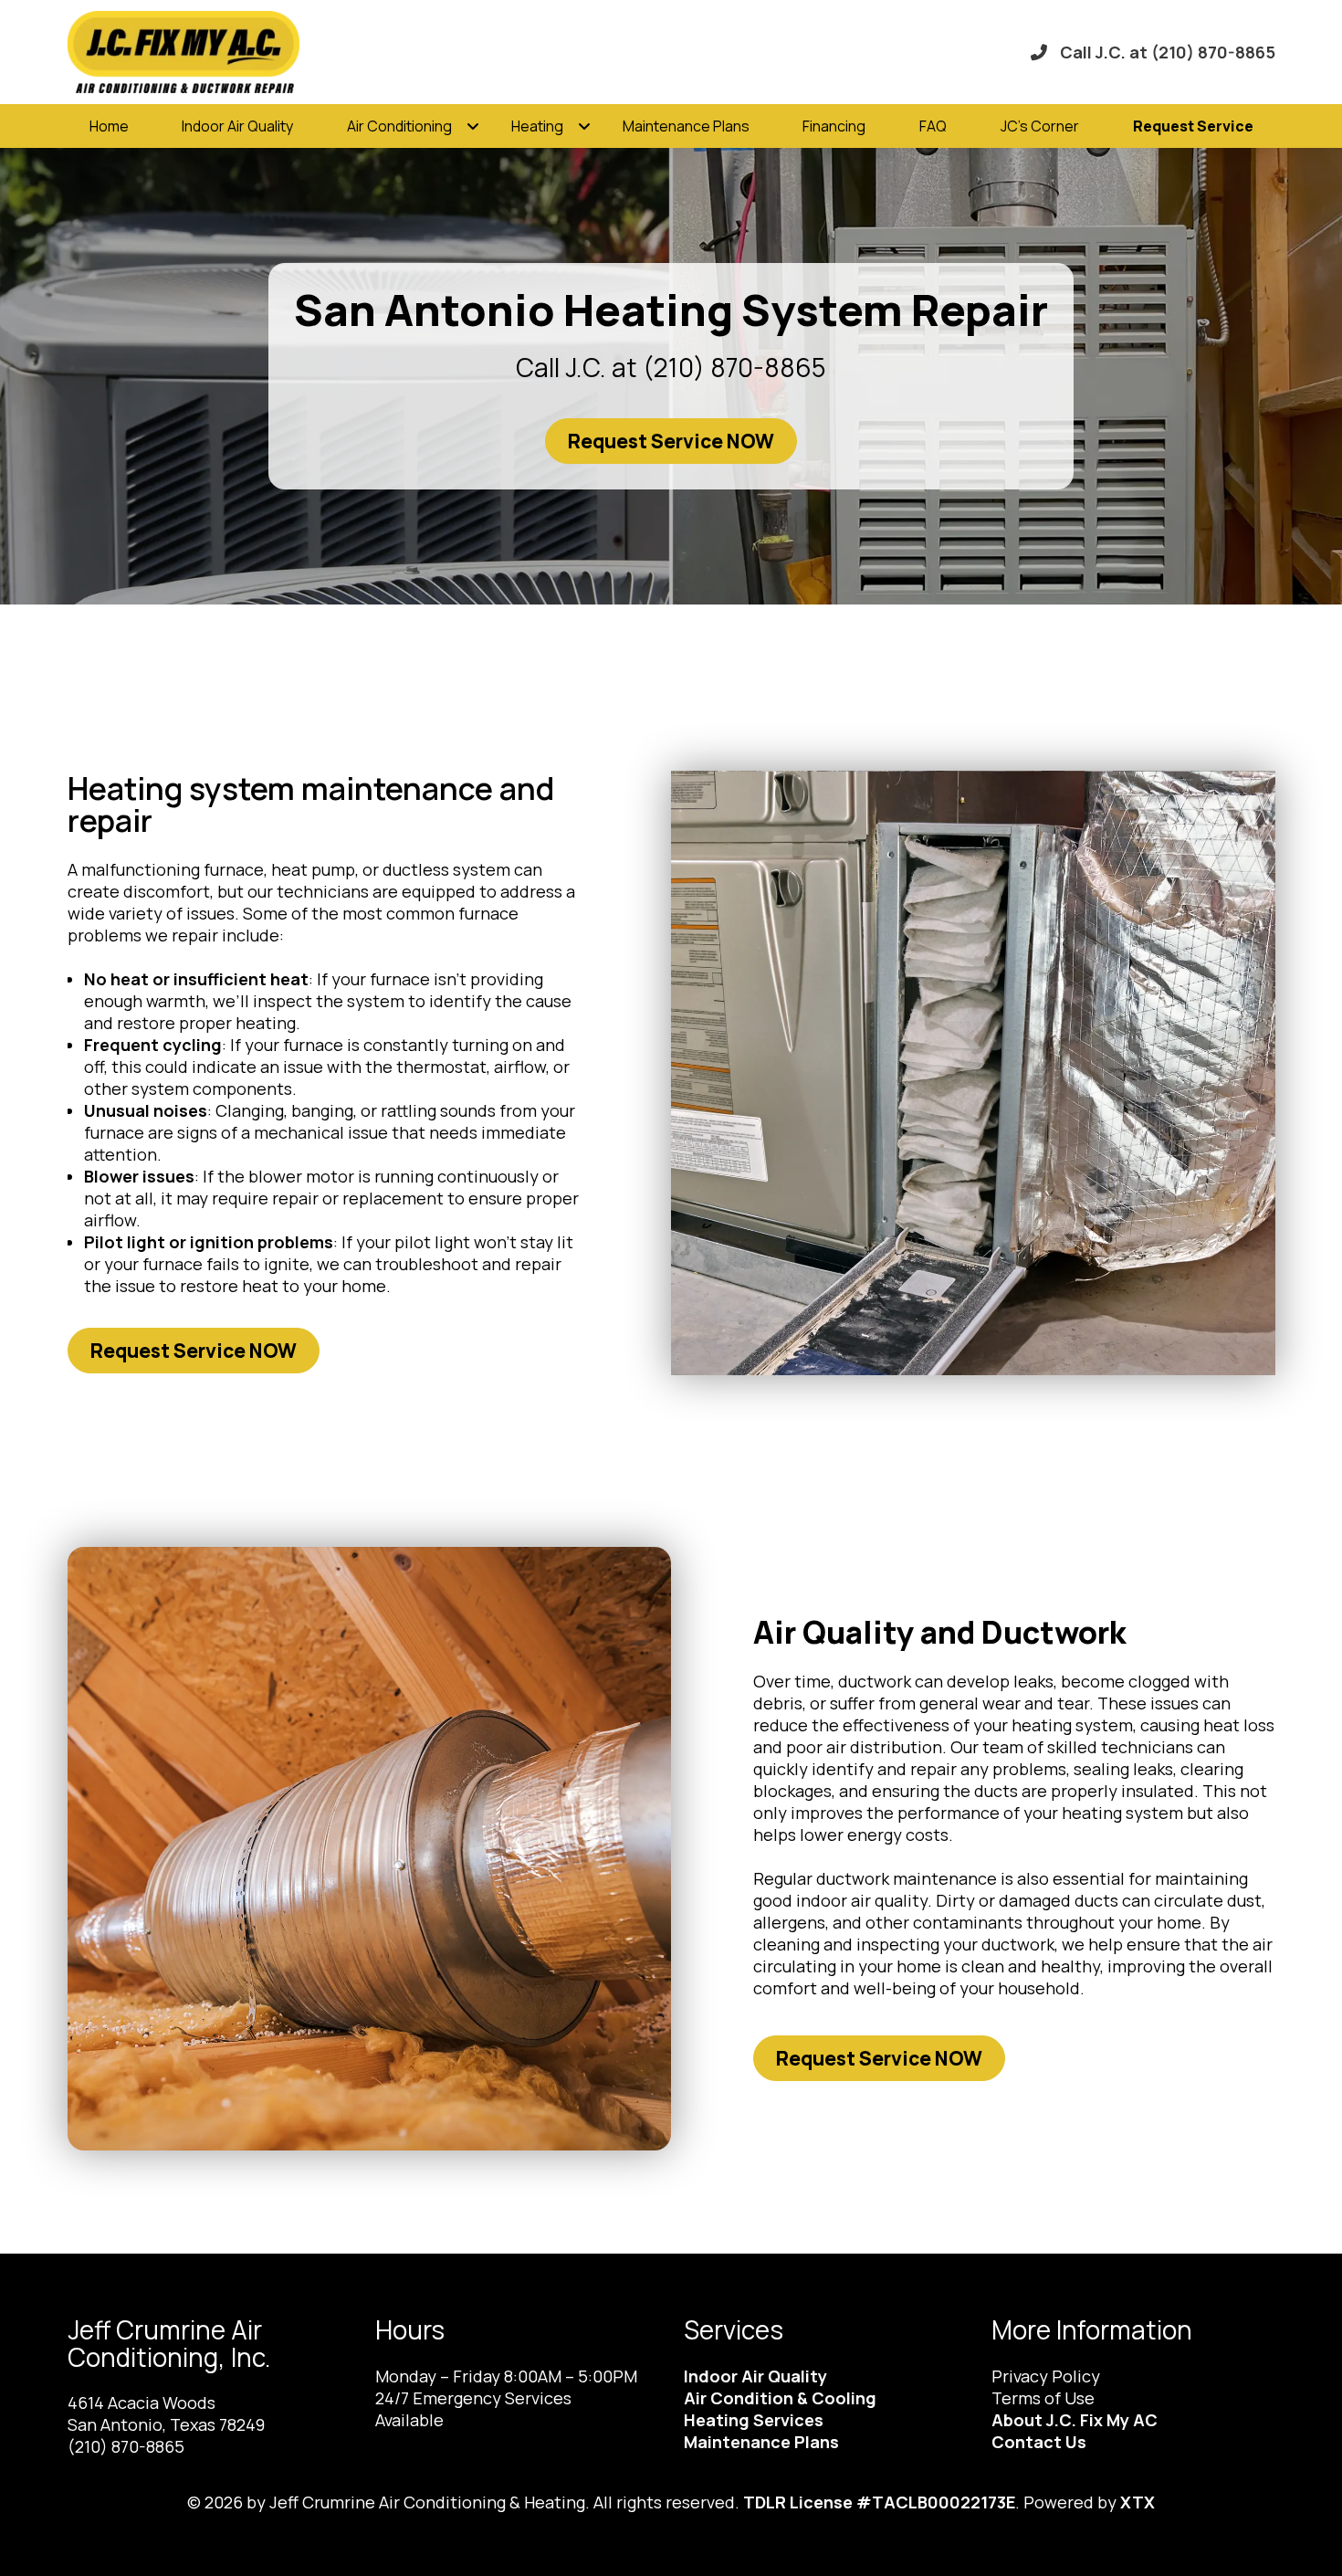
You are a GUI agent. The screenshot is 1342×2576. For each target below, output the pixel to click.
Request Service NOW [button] (671, 441)
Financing (834, 126)
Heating (537, 126)
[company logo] (219, 52)
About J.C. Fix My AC (1075, 2420)
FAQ (933, 126)
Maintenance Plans (686, 126)
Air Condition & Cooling (780, 2398)
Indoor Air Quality (237, 126)
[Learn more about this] (973, 1073)
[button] (1193, 126)
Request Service (1193, 126)
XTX (1138, 2502)
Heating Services (754, 2420)
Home (109, 126)
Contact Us (1039, 2442)
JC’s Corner (1040, 126)
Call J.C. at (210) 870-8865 (1168, 52)
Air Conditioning (399, 126)
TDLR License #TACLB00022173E (879, 2502)
